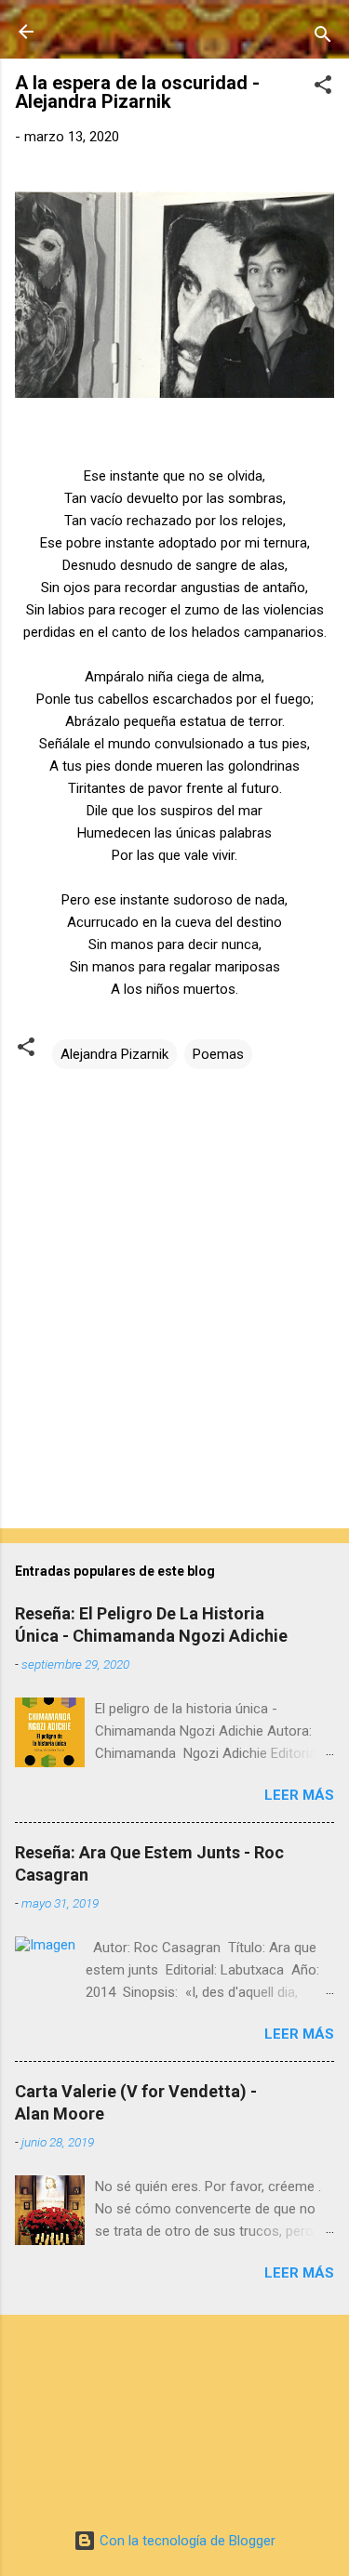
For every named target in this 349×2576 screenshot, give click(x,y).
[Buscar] (323, 38)
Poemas (218, 1054)
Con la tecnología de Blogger (186, 2541)
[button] (323, 88)
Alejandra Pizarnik (114, 1054)
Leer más (299, 1795)
